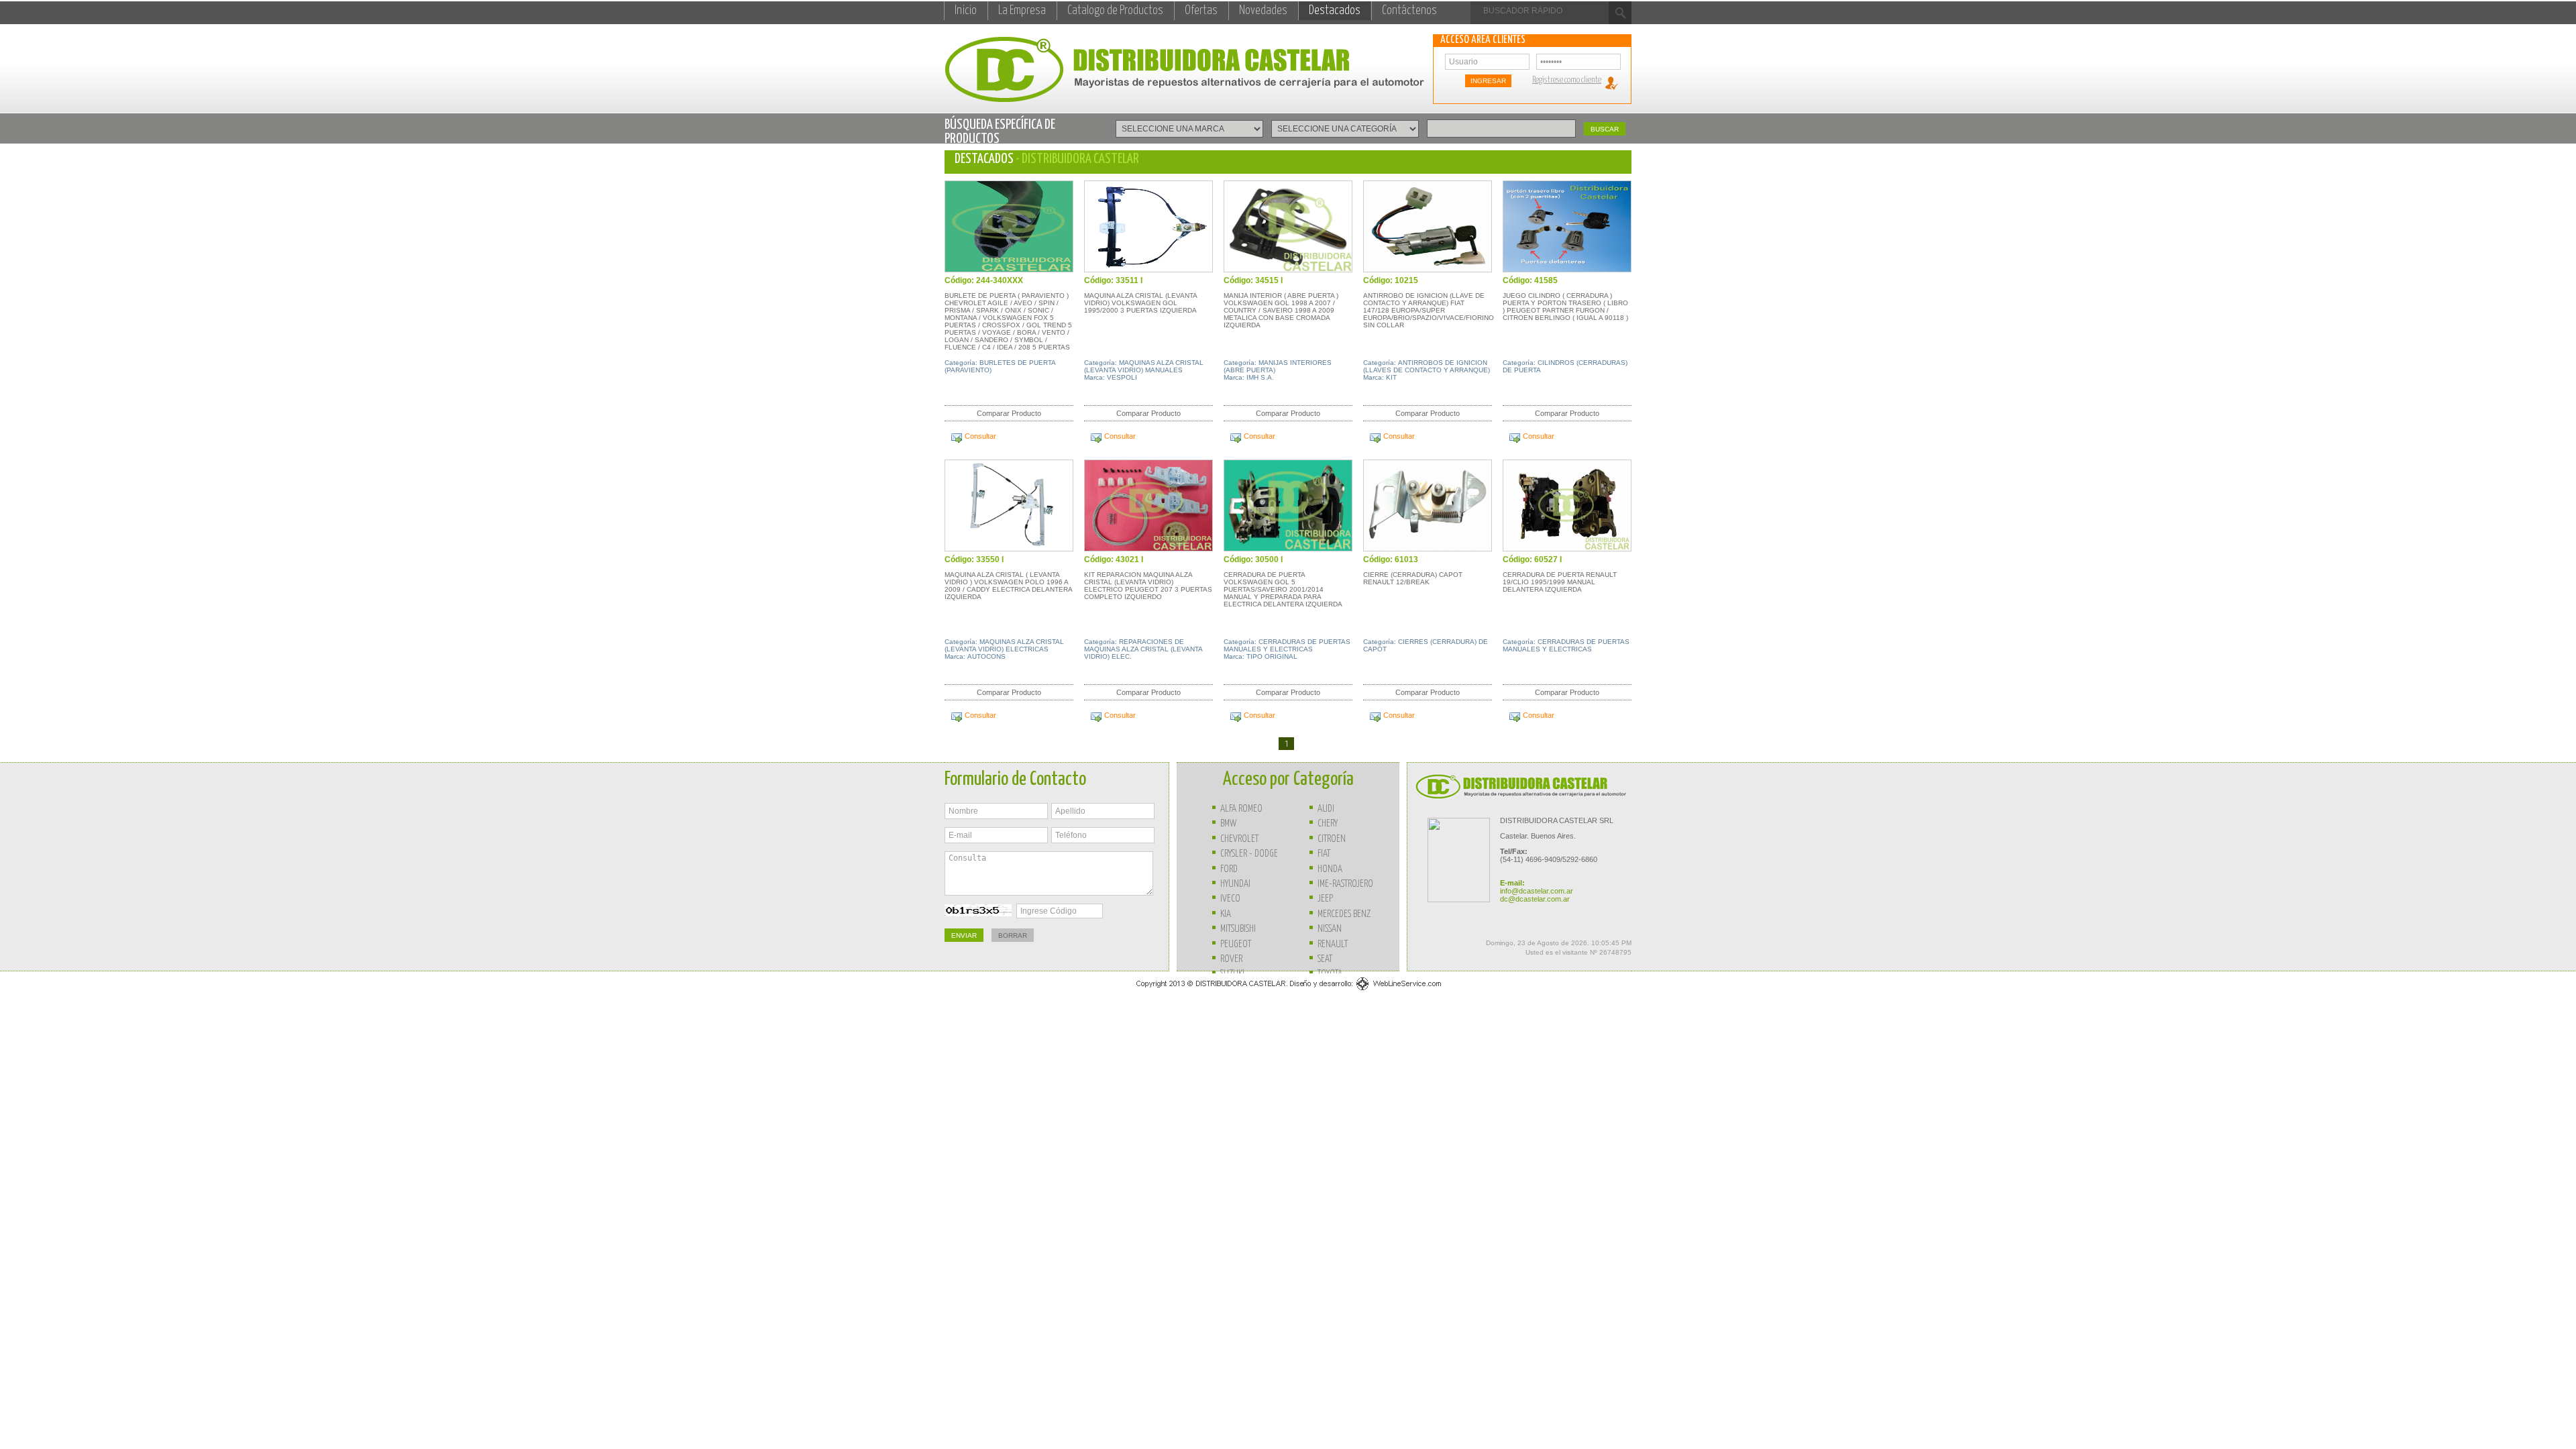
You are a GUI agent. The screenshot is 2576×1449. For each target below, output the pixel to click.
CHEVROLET (1239, 839)
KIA (1226, 914)
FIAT (1324, 854)
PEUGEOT (1236, 944)
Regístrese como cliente (1567, 80)
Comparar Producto (1009, 413)
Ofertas (1201, 11)
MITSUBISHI (1238, 929)
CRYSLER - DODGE (1249, 854)
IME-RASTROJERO (1345, 884)
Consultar (980, 436)
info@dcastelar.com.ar (1537, 891)
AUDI (1326, 809)
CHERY (1328, 823)
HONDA (1330, 869)
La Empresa (1022, 11)
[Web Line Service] (1288, 991)
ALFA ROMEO (1241, 809)
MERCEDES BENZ (1344, 914)
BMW (1228, 823)
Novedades (1263, 11)
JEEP (1325, 899)
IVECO (1230, 899)
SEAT (1325, 959)
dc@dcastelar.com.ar (1535, 899)
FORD (1229, 869)
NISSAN (1330, 929)
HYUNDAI (1235, 884)
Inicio (966, 11)
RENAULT (1333, 944)
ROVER (1231, 959)
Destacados (1335, 11)
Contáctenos (1409, 11)
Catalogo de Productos (1115, 11)
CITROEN (1332, 839)
